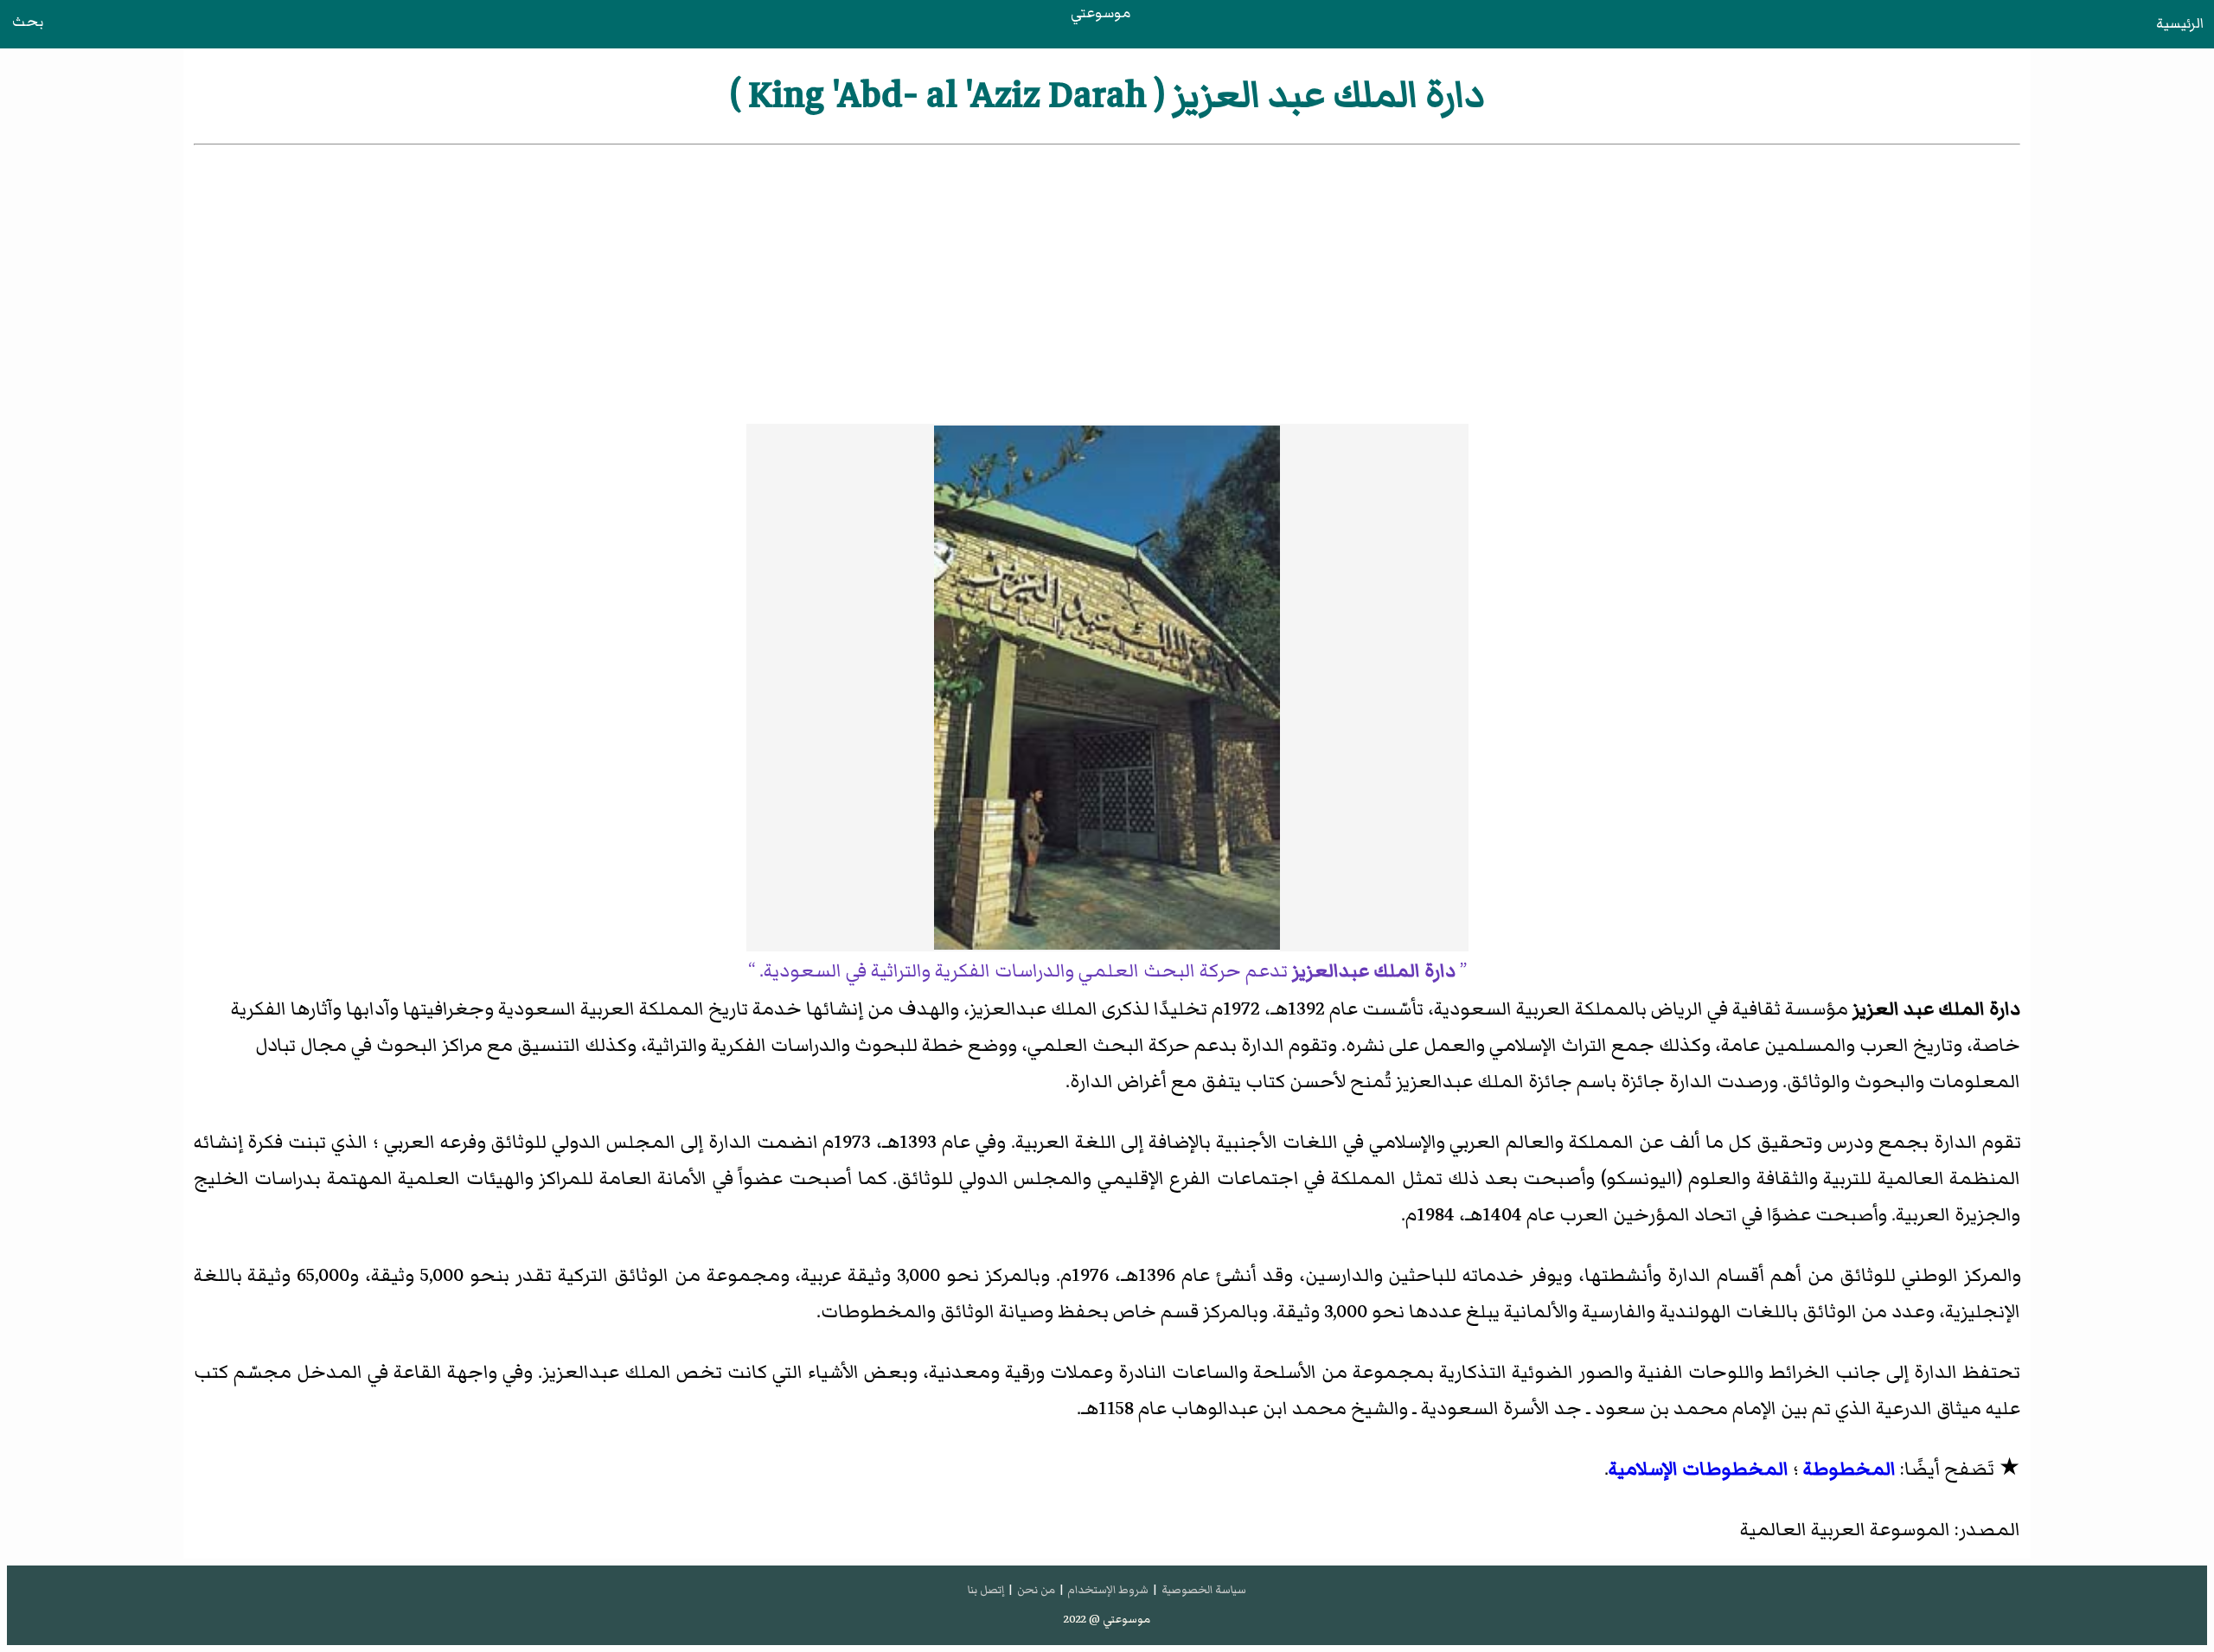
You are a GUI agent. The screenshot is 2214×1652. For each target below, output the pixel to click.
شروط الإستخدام (1108, 1590)
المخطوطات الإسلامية (1699, 1469)
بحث (28, 22)
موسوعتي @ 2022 (1107, 1619)
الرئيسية (2180, 23)
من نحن (1036, 1590)
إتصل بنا (986, 1590)
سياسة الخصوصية (1204, 1590)
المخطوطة (1849, 1469)
